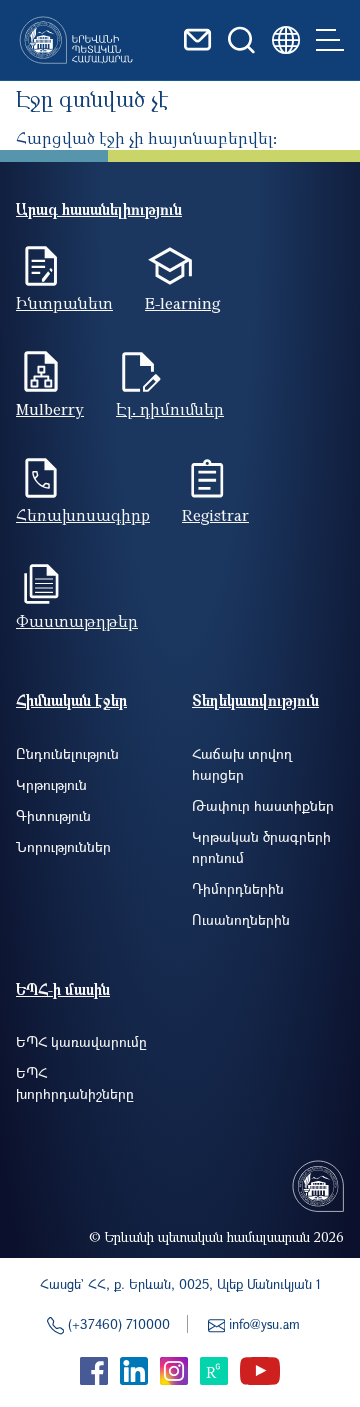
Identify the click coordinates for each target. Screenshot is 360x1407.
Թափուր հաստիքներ (263, 805)
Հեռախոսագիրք (83, 515)
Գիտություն (53, 815)
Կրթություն (51, 784)
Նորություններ (63, 846)
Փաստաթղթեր (77, 621)
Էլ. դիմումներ (170, 409)
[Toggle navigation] (330, 40)
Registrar (215, 515)
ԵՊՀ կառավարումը (81, 1041)
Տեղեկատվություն (255, 700)
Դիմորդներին (238, 888)
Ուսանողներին (241, 919)
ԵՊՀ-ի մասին (63, 989)
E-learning (183, 303)
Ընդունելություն (67, 753)
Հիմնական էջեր (71, 700)
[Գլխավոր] (76, 40)
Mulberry (50, 409)
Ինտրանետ (64, 303)
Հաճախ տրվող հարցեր (242, 764)
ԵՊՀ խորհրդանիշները (75, 1083)
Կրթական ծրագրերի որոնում (261, 847)
